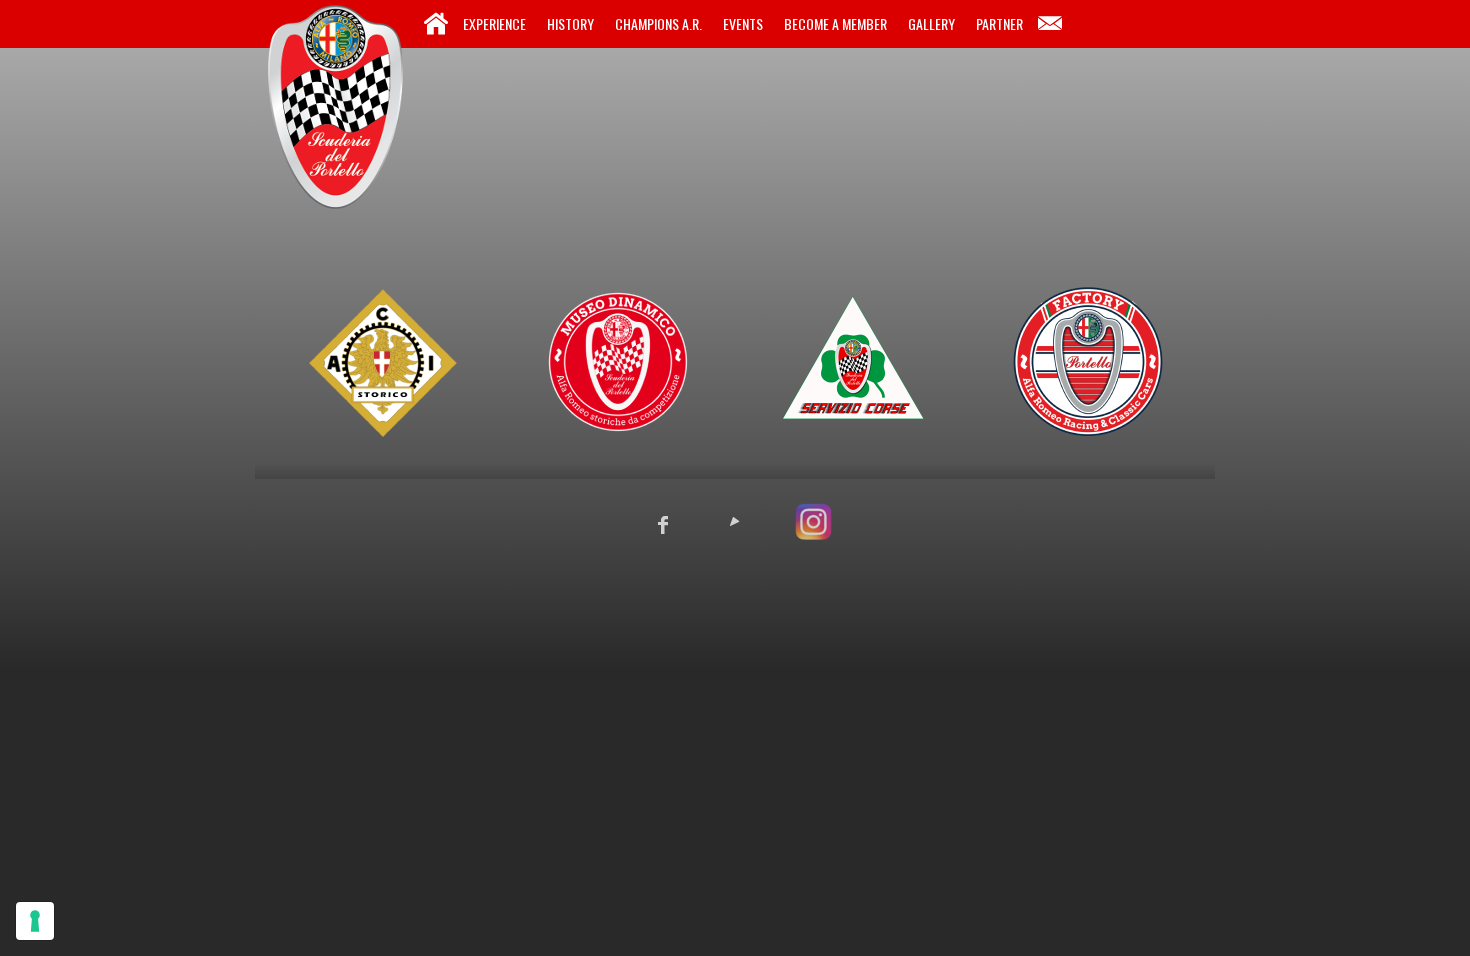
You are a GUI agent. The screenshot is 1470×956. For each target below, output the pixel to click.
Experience (494, 23)
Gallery (931, 23)
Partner (999, 23)
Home (436, 24)
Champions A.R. (658, 23)
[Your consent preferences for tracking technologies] (35, 921)
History (570, 23)
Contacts (1050, 24)
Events (743, 23)
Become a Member (835, 23)
